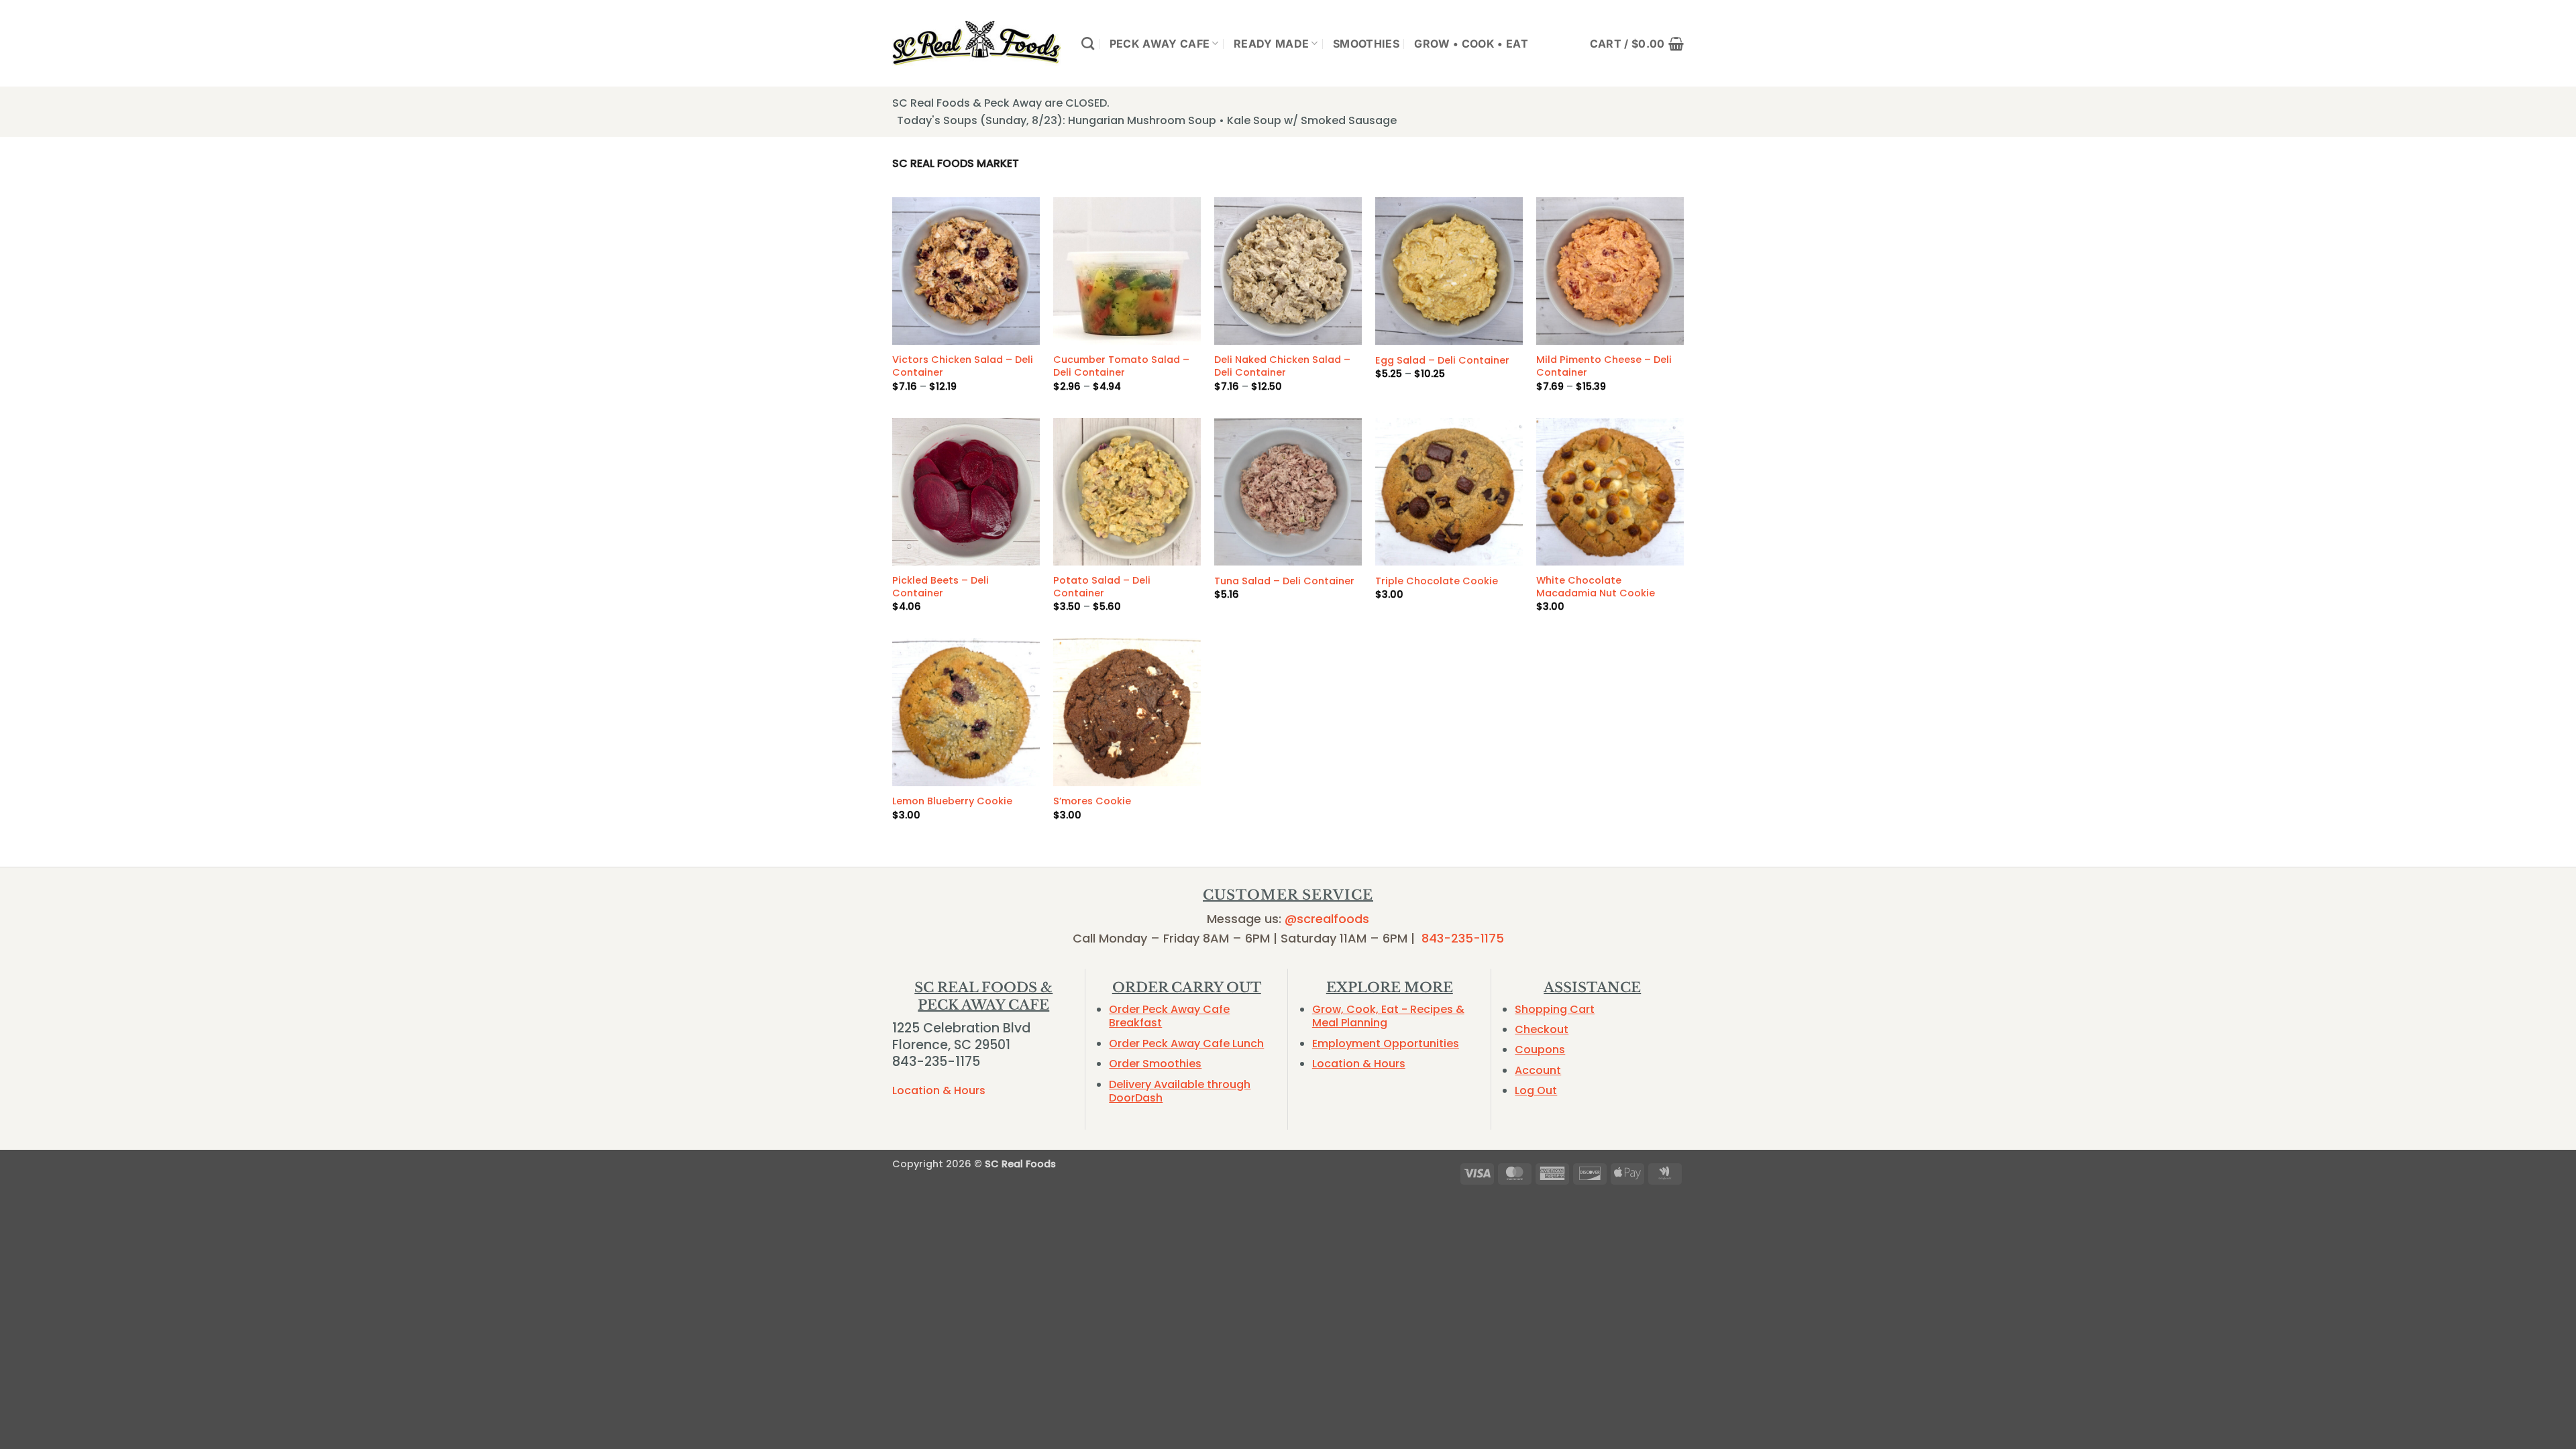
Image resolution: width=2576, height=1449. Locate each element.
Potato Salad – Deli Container (1102, 587)
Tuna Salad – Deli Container (1284, 581)
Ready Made (1271, 44)
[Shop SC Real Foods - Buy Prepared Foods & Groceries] (977, 43)
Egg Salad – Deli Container (1442, 361)
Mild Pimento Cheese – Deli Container (1604, 366)
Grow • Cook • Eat (1471, 44)
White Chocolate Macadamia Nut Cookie (1596, 587)
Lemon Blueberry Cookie (952, 801)
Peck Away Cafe (1160, 44)
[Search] (1088, 43)
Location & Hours (939, 1090)
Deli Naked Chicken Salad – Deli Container (1282, 366)
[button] (1637, 44)
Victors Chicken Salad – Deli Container (963, 366)
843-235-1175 (1463, 938)
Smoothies (1366, 44)
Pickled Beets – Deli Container (941, 587)
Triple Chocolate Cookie (1437, 581)
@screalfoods (1327, 919)
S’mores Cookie (1092, 801)
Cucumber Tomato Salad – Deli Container (1121, 366)
